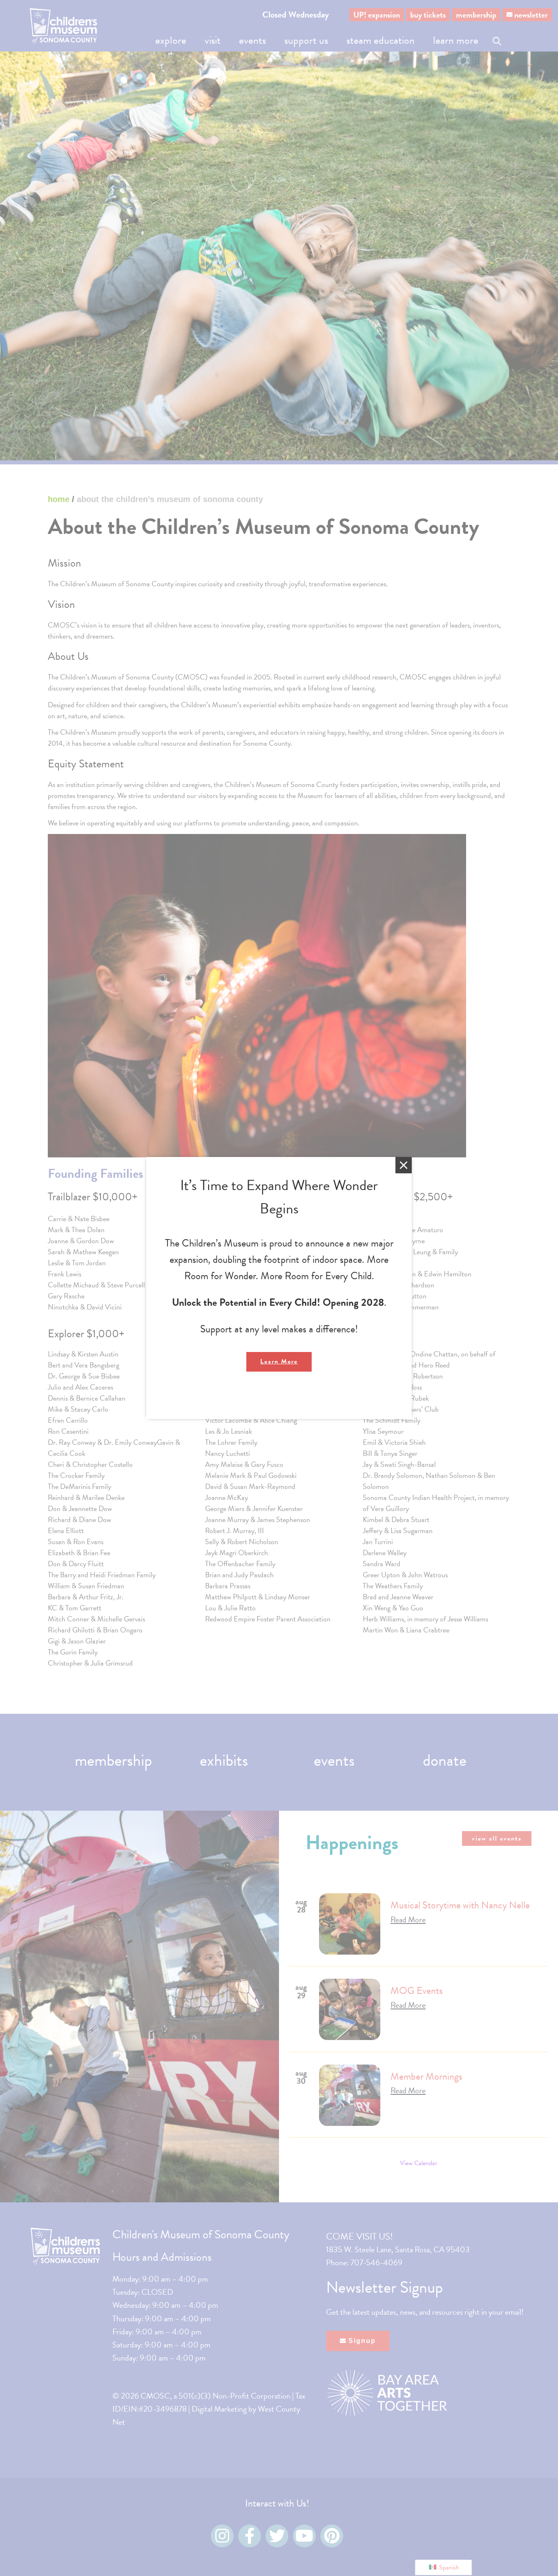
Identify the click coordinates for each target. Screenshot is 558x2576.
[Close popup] (404, 1165)
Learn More (279, 1361)
